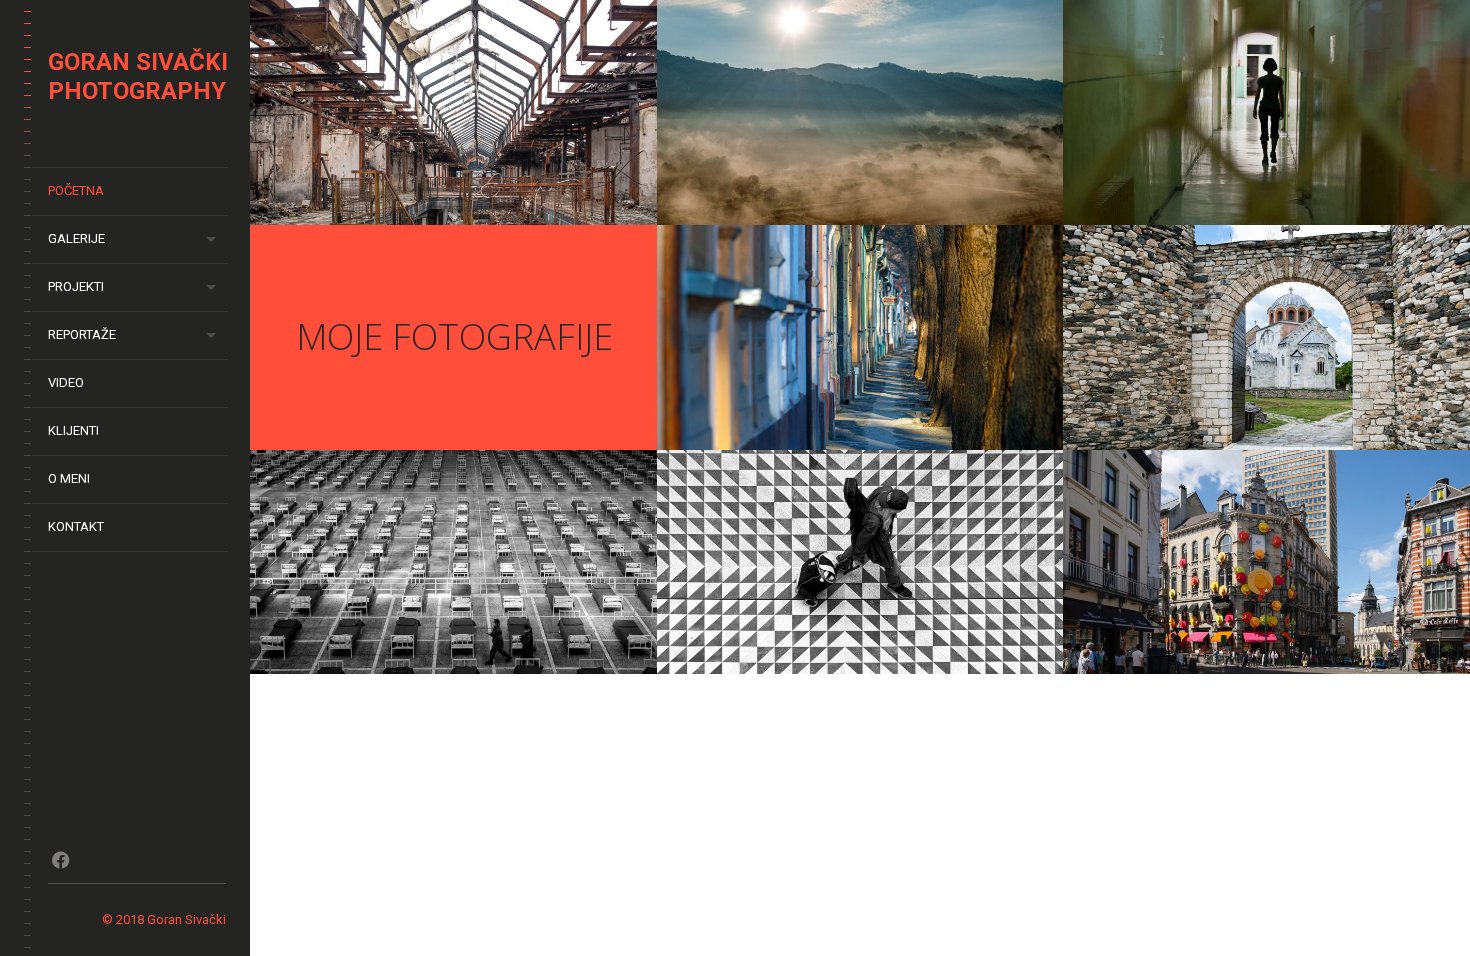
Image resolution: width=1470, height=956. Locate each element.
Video (66, 382)
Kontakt (76, 526)
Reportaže (82, 334)
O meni (69, 478)
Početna (76, 190)
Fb (60, 860)
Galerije (76, 238)
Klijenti (73, 430)
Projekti (76, 286)
